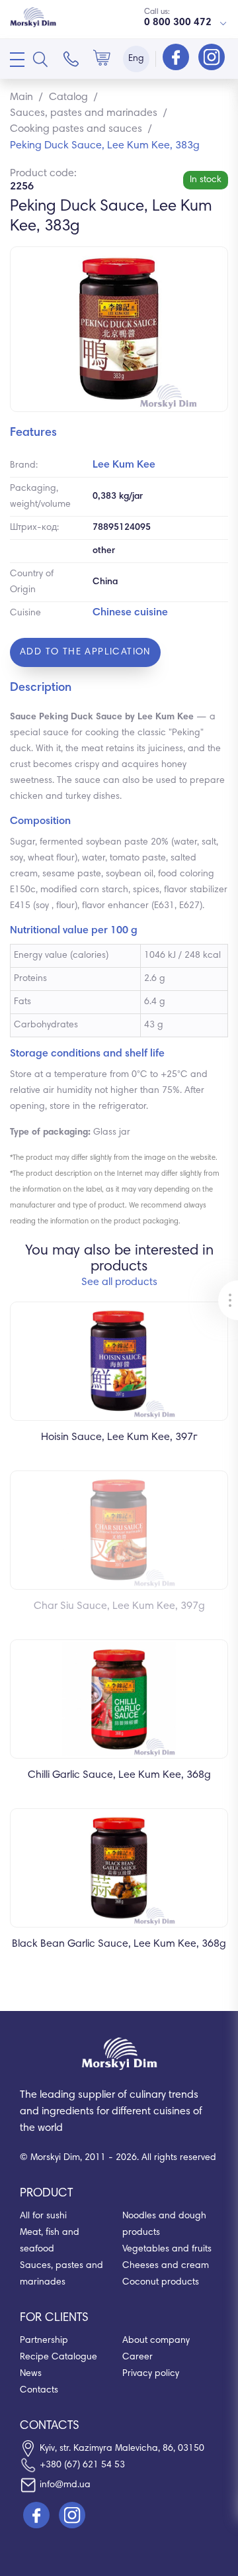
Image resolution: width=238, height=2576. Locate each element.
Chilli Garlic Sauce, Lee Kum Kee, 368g (119, 1775)
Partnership (44, 2341)
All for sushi (43, 2216)
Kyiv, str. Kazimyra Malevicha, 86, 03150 (122, 2449)
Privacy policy (151, 2374)
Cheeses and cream (166, 2266)
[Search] (40, 59)
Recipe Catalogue (59, 2357)
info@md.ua (65, 2485)
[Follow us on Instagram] (212, 58)
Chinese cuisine (130, 613)
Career (138, 2357)
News (31, 2374)
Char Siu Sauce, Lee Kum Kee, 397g (119, 1606)
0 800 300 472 (178, 23)
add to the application (85, 652)
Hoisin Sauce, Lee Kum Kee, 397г (119, 1437)
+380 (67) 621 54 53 (82, 2465)
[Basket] (102, 59)
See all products (119, 1282)
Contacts (39, 2391)
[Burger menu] (17, 60)
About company (156, 2341)
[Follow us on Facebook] (177, 58)
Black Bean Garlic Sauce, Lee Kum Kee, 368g (119, 1944)
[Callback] (71, 59)
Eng (136, 59)
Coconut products (161, 2283)
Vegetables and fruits (167, 2249)
